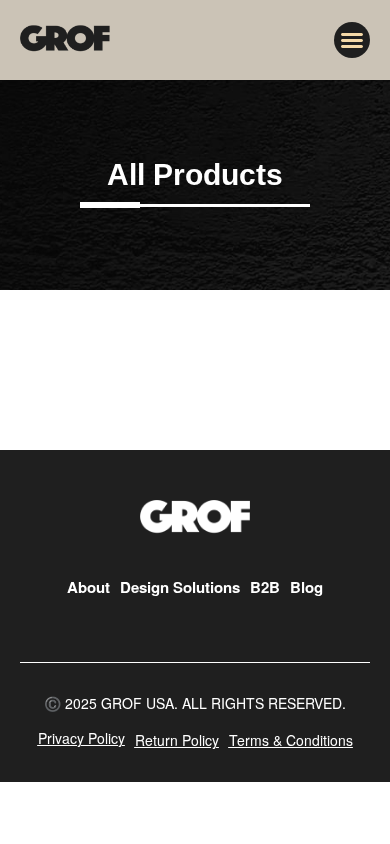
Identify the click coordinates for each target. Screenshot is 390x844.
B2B (265, 587)
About (88, 587)
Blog (306, 587)
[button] (352, 40)
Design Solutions (180, 587)
